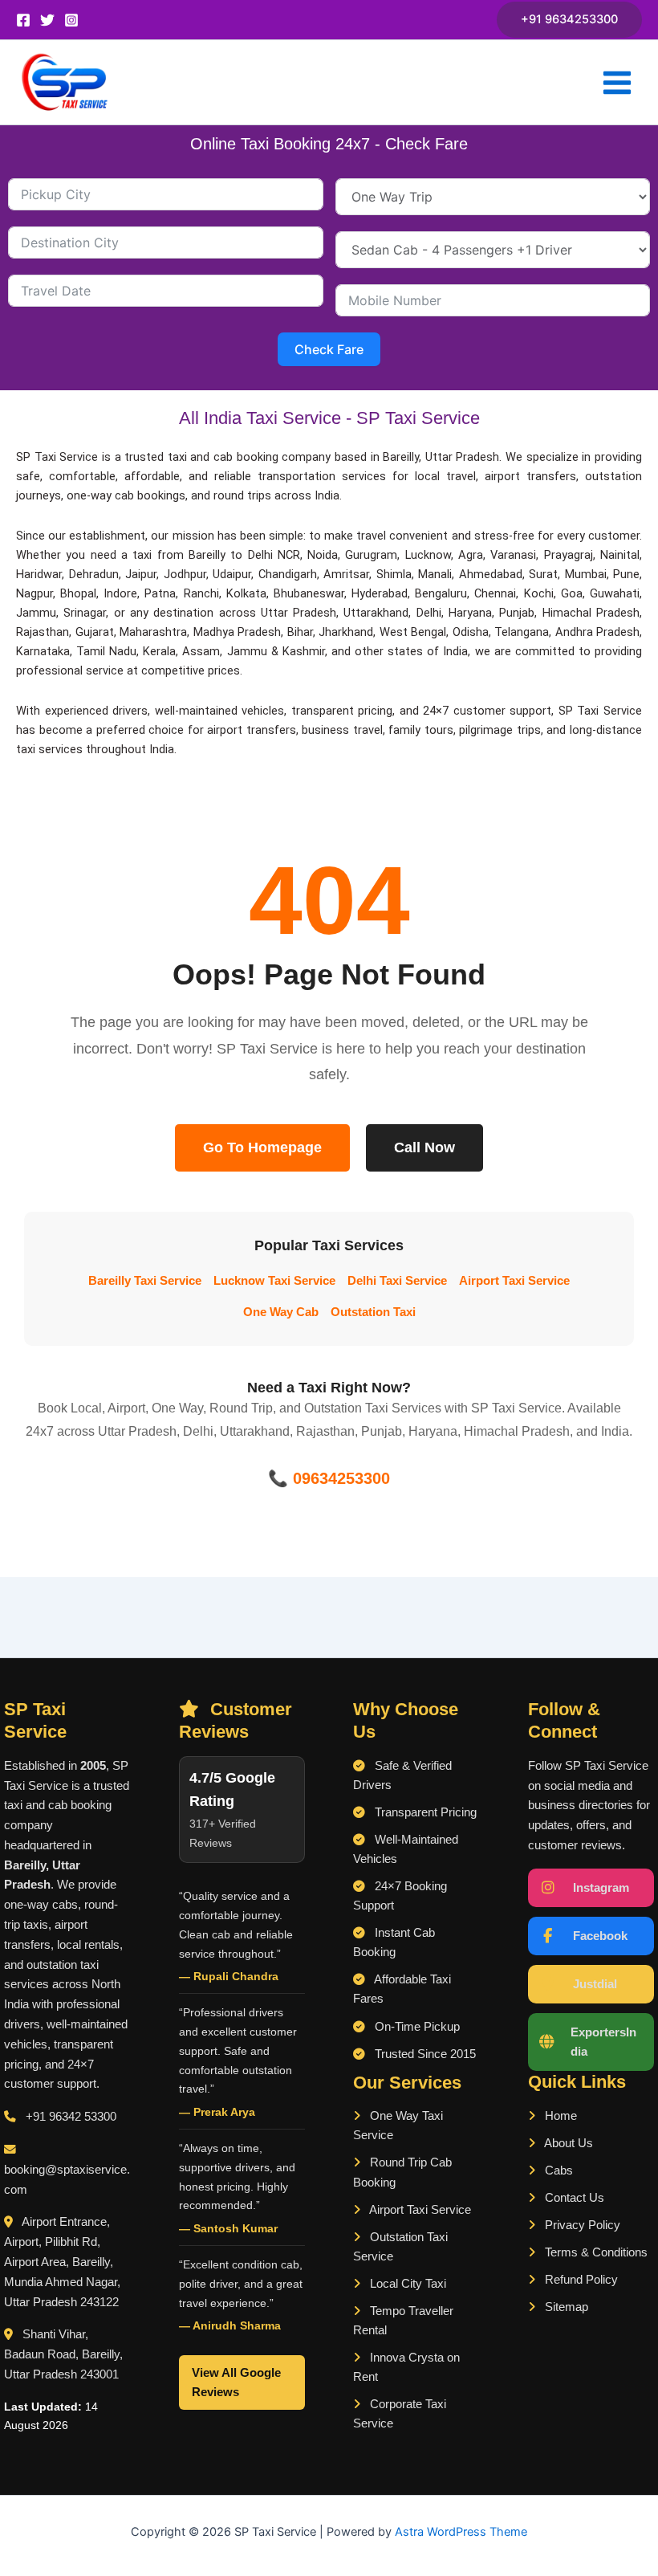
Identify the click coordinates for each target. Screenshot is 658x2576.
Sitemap (565, 2307)
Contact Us (573, 2198)
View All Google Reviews (236, 2382)
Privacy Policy (581, 2225)
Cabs (557, 2170)
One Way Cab (281, 1312)
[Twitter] (47, 20)
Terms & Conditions (595, 2252)
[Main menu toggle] (617, 83)
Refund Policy (580, 2280)
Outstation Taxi (373, 1312)
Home (559, 2116)
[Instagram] (71, 20)
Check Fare (329, 349)
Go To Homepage (262, 1147)
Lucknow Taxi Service (274, 1281)
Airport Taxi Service (514, 1281)
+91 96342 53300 (71, 2117)
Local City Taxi (406, 2284)
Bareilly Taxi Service (145, 1281)
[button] (569, 20)
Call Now (424, 1147)
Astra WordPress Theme (461, 2532)
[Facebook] (23, 20)
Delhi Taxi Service (397, 1281)
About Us (567, 2143)
